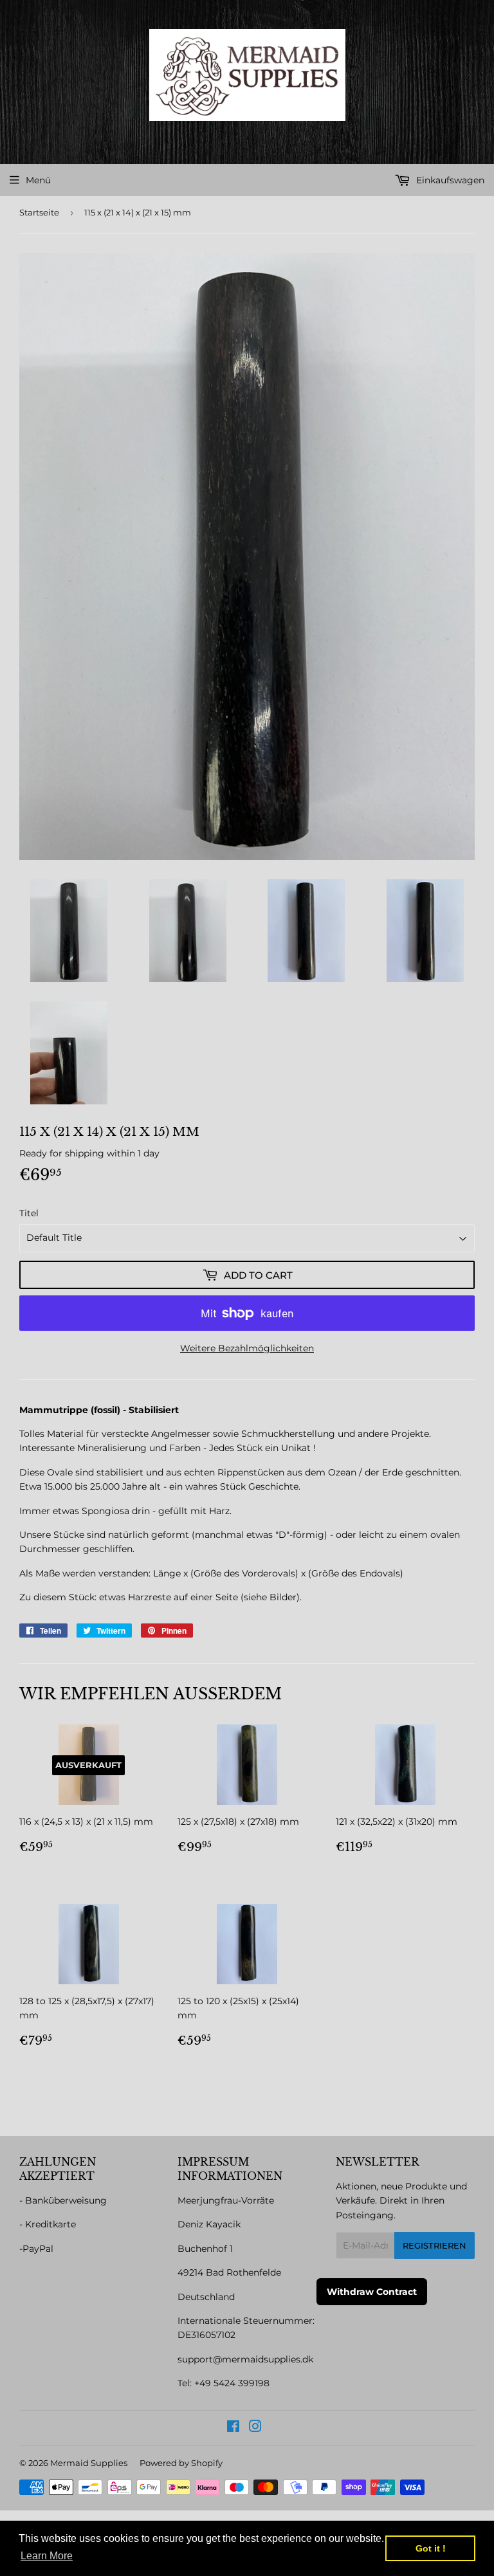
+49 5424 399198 (232, 2383)
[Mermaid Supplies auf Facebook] (233, 2428)
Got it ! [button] (431, 2548)
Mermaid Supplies (89, 2463)
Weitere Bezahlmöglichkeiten (247, 1348)
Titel (29, 1213)
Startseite (39, 212)
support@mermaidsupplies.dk (245, 2359)
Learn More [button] (47, 2556)
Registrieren (435, 2245)
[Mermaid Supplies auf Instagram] (255, 2428)
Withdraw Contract (372, 2292)
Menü (38, 180)
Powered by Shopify (181, 2463)
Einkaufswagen (449, 180)
